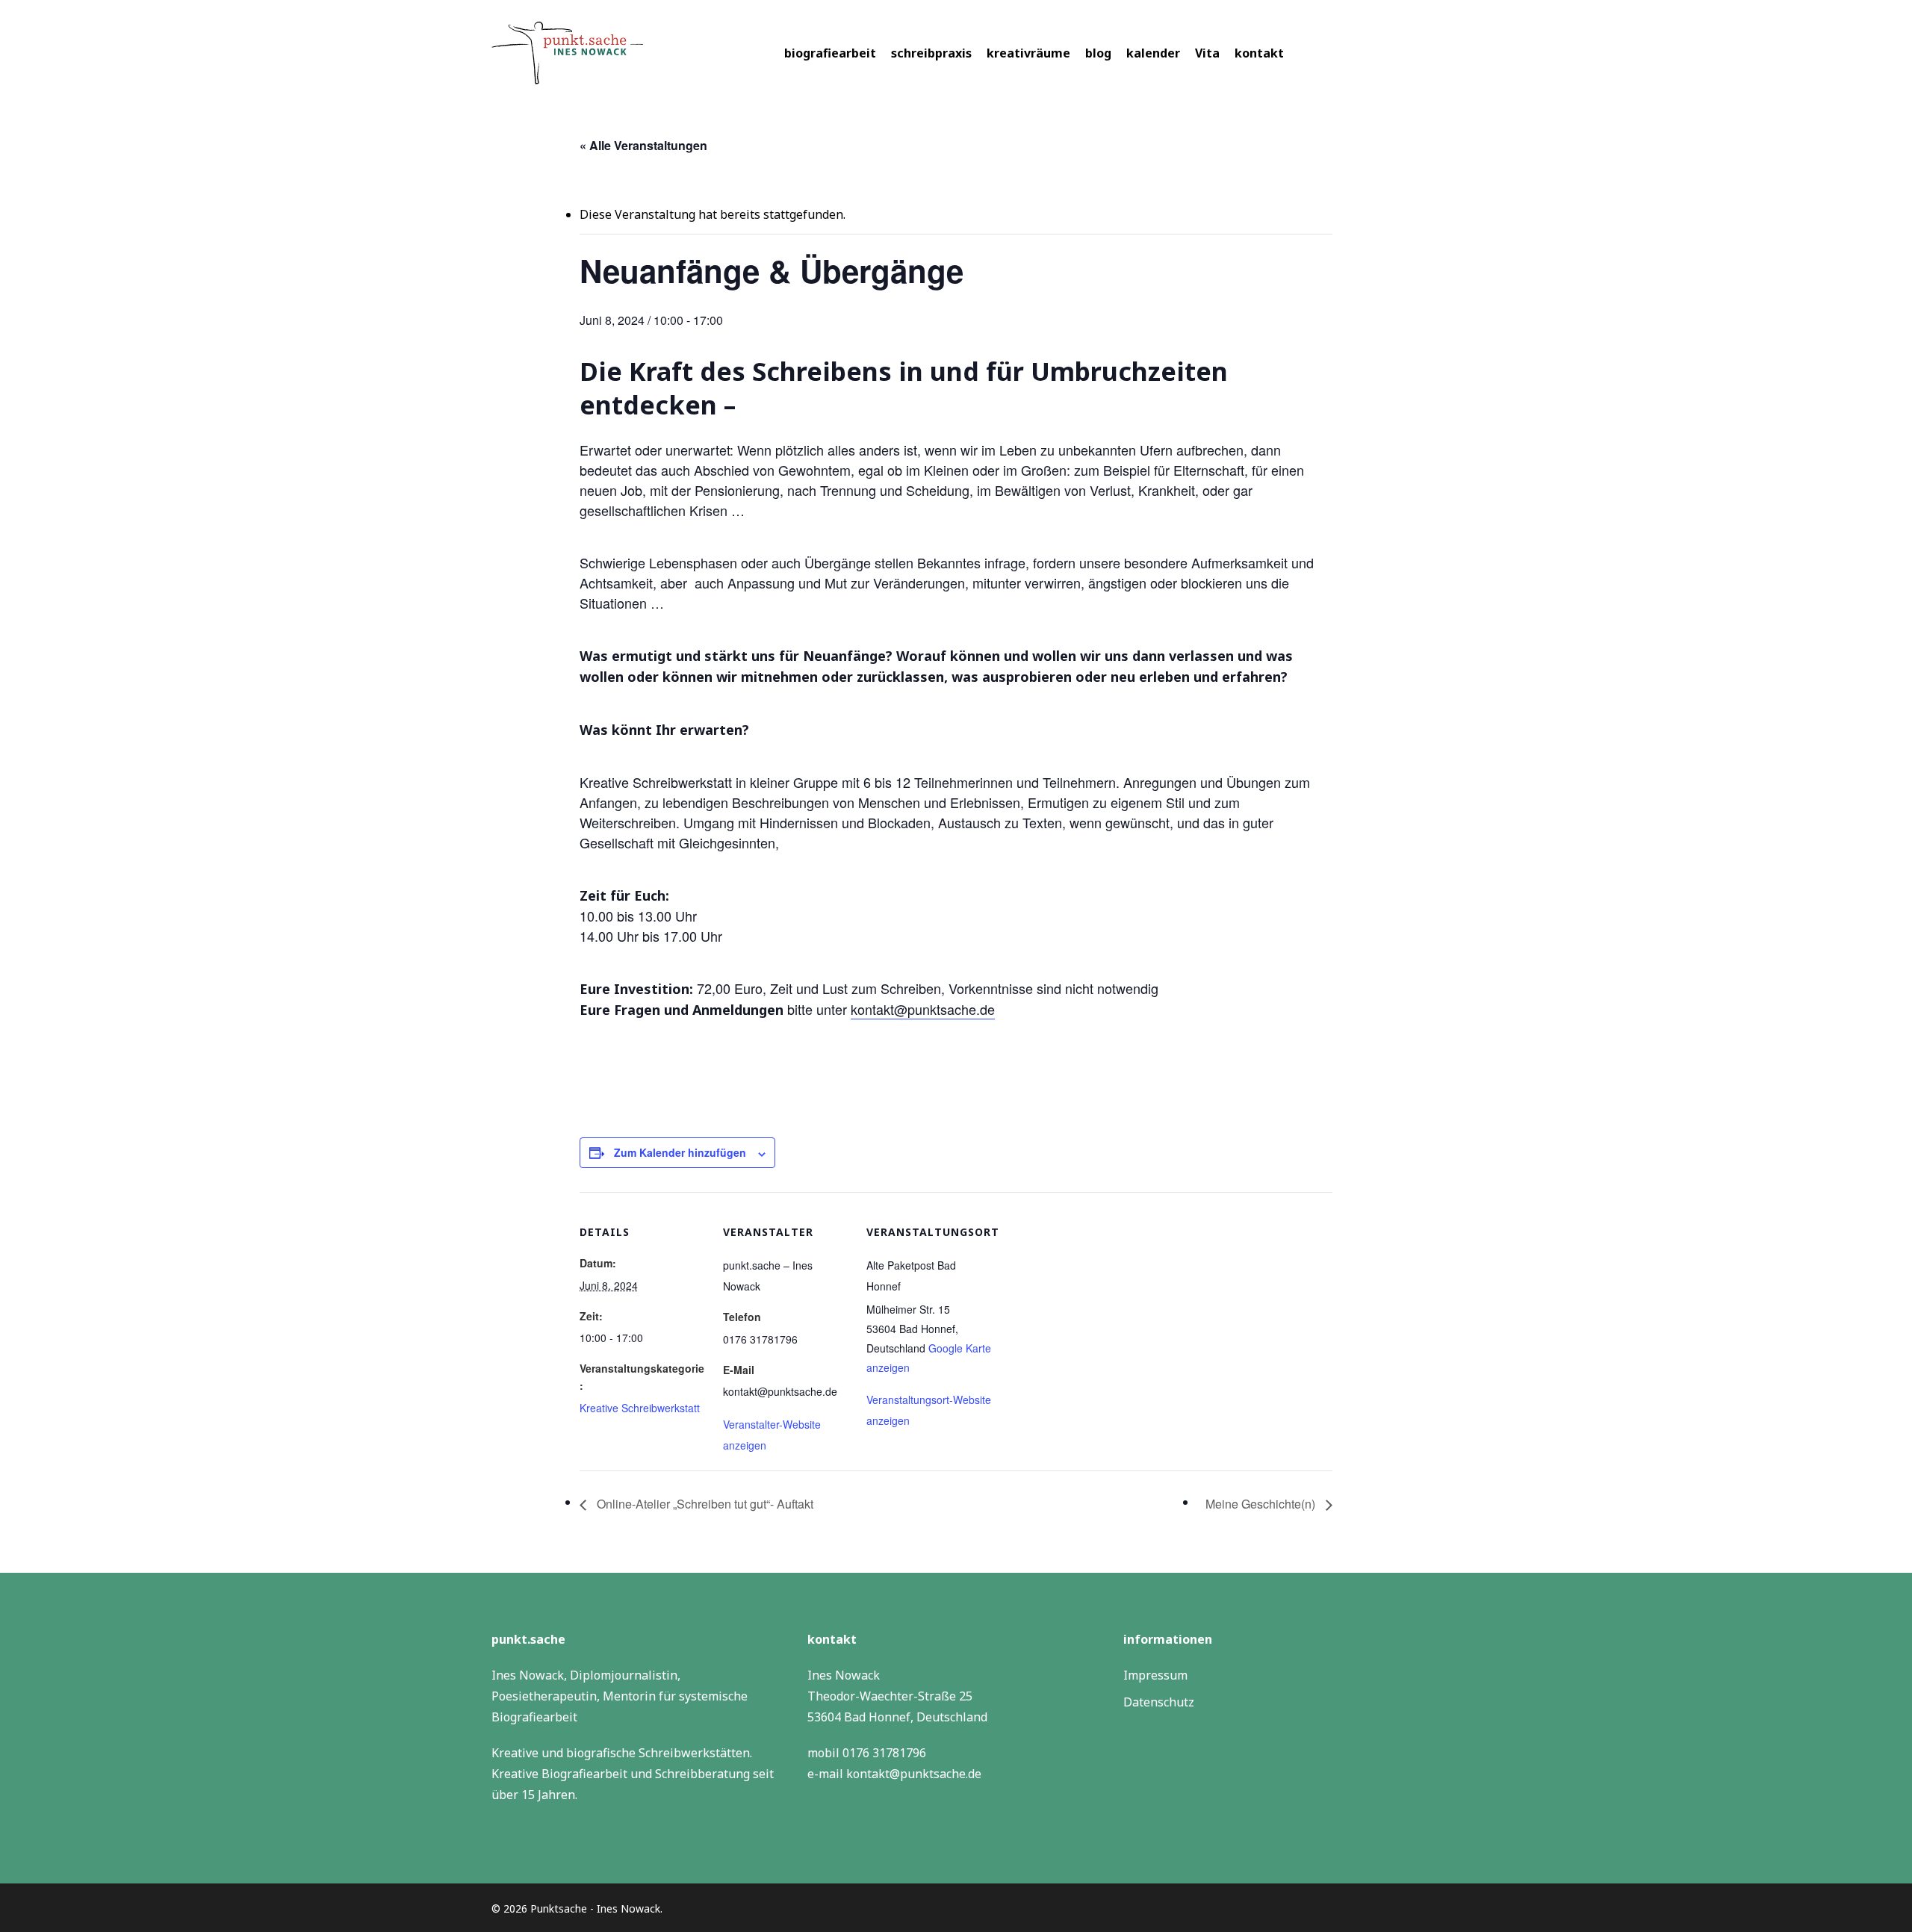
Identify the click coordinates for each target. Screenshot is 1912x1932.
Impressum (1155, 1675)
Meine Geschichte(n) (1262, 1504)
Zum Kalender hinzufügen (680, 1152)
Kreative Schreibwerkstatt (640, 1408)
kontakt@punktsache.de (923, 1009)
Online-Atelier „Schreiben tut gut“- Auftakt (704, 1504)
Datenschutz (1159, 1702)
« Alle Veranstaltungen (643, 145)
